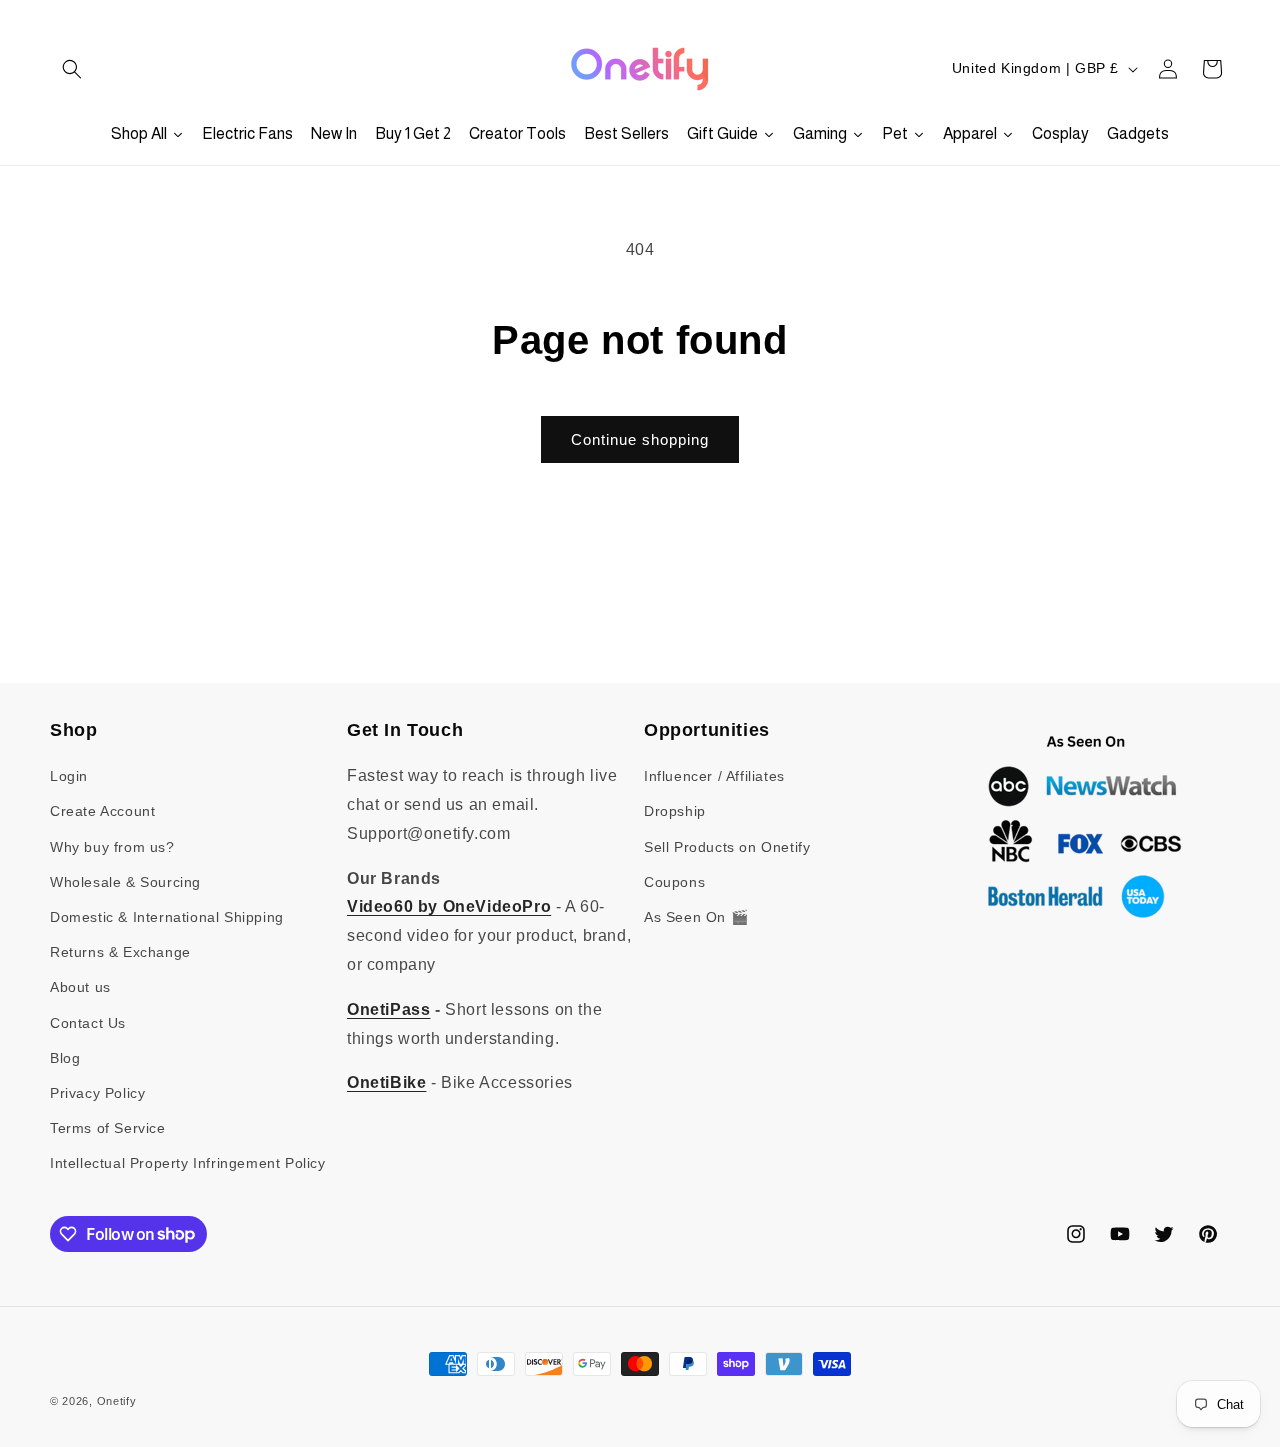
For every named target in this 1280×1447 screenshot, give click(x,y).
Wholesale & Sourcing (125, 882)
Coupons (674, 882)
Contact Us (88, 1023)
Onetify (117, 1401)
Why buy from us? (112, 847)
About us (80, 987)
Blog (65, 1058)
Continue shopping (640, 439)
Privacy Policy (97, 1093)
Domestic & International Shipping (167, 917)
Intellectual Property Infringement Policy (188, 1163)
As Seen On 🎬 (696, 917)
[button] (72, 69)
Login (69, 776)
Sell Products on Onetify (727, 847)
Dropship (675, 812)
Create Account (102, 812)
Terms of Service (108, 1128)
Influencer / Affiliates (714, 776)
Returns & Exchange (120, 952)
